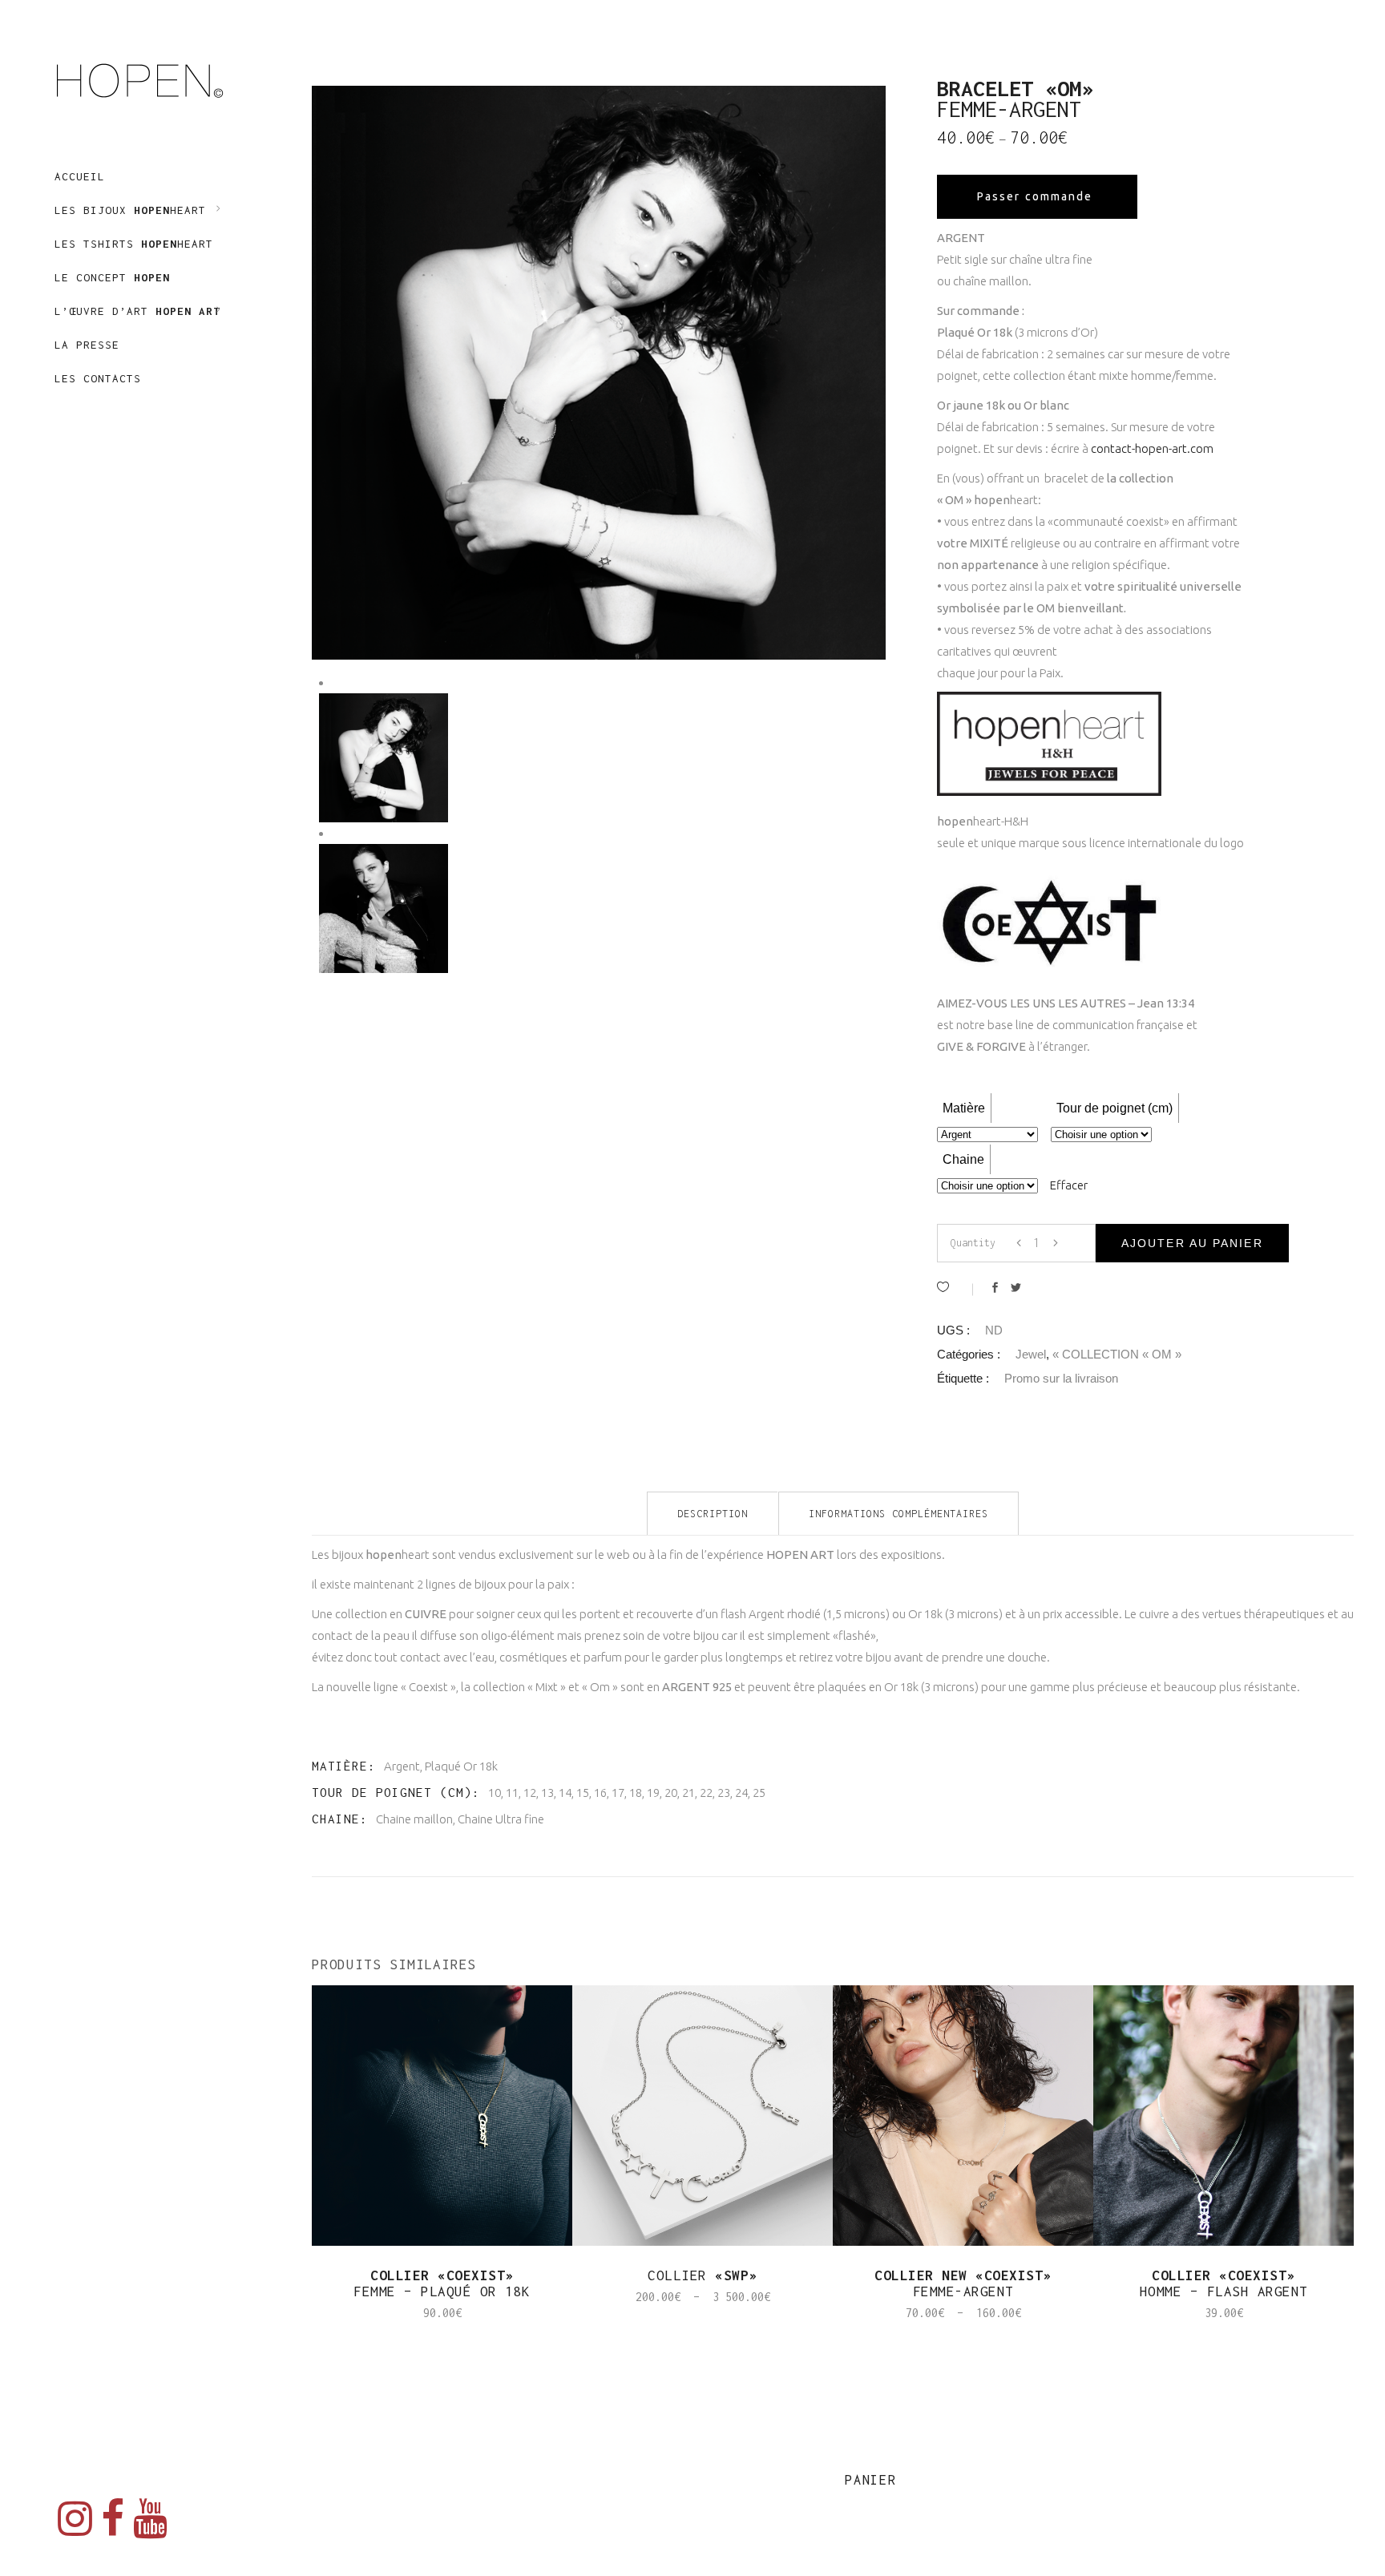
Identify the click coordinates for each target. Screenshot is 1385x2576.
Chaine (963, 1159)
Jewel (1031, 1354)
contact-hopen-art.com (1152, 448)
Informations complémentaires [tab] (898, 1514)
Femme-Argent (963, 2283)
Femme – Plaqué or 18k (442, 2283)
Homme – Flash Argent (1224, 2283)
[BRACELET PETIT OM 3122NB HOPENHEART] (384, 908)
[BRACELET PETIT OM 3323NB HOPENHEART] (599, 373)
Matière (964, 1108)
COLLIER (703, 2275)
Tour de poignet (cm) (1114, 1108)
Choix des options (642, 2313)
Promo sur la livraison (1061, 1378)
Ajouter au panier (1192, 1243)
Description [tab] (713, 1514)
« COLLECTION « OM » (1117, 1354)
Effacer (1069, 1185)
